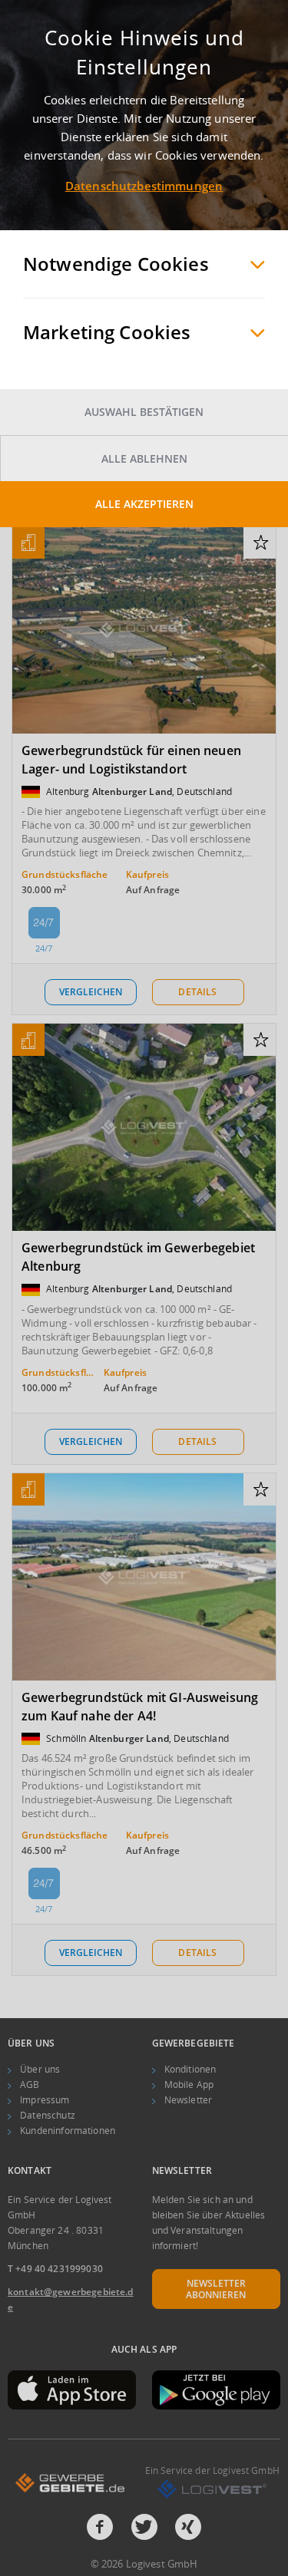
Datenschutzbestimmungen (144, 186)
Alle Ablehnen (144, 458)
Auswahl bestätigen (144, 412)
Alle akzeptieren (144, 504)
